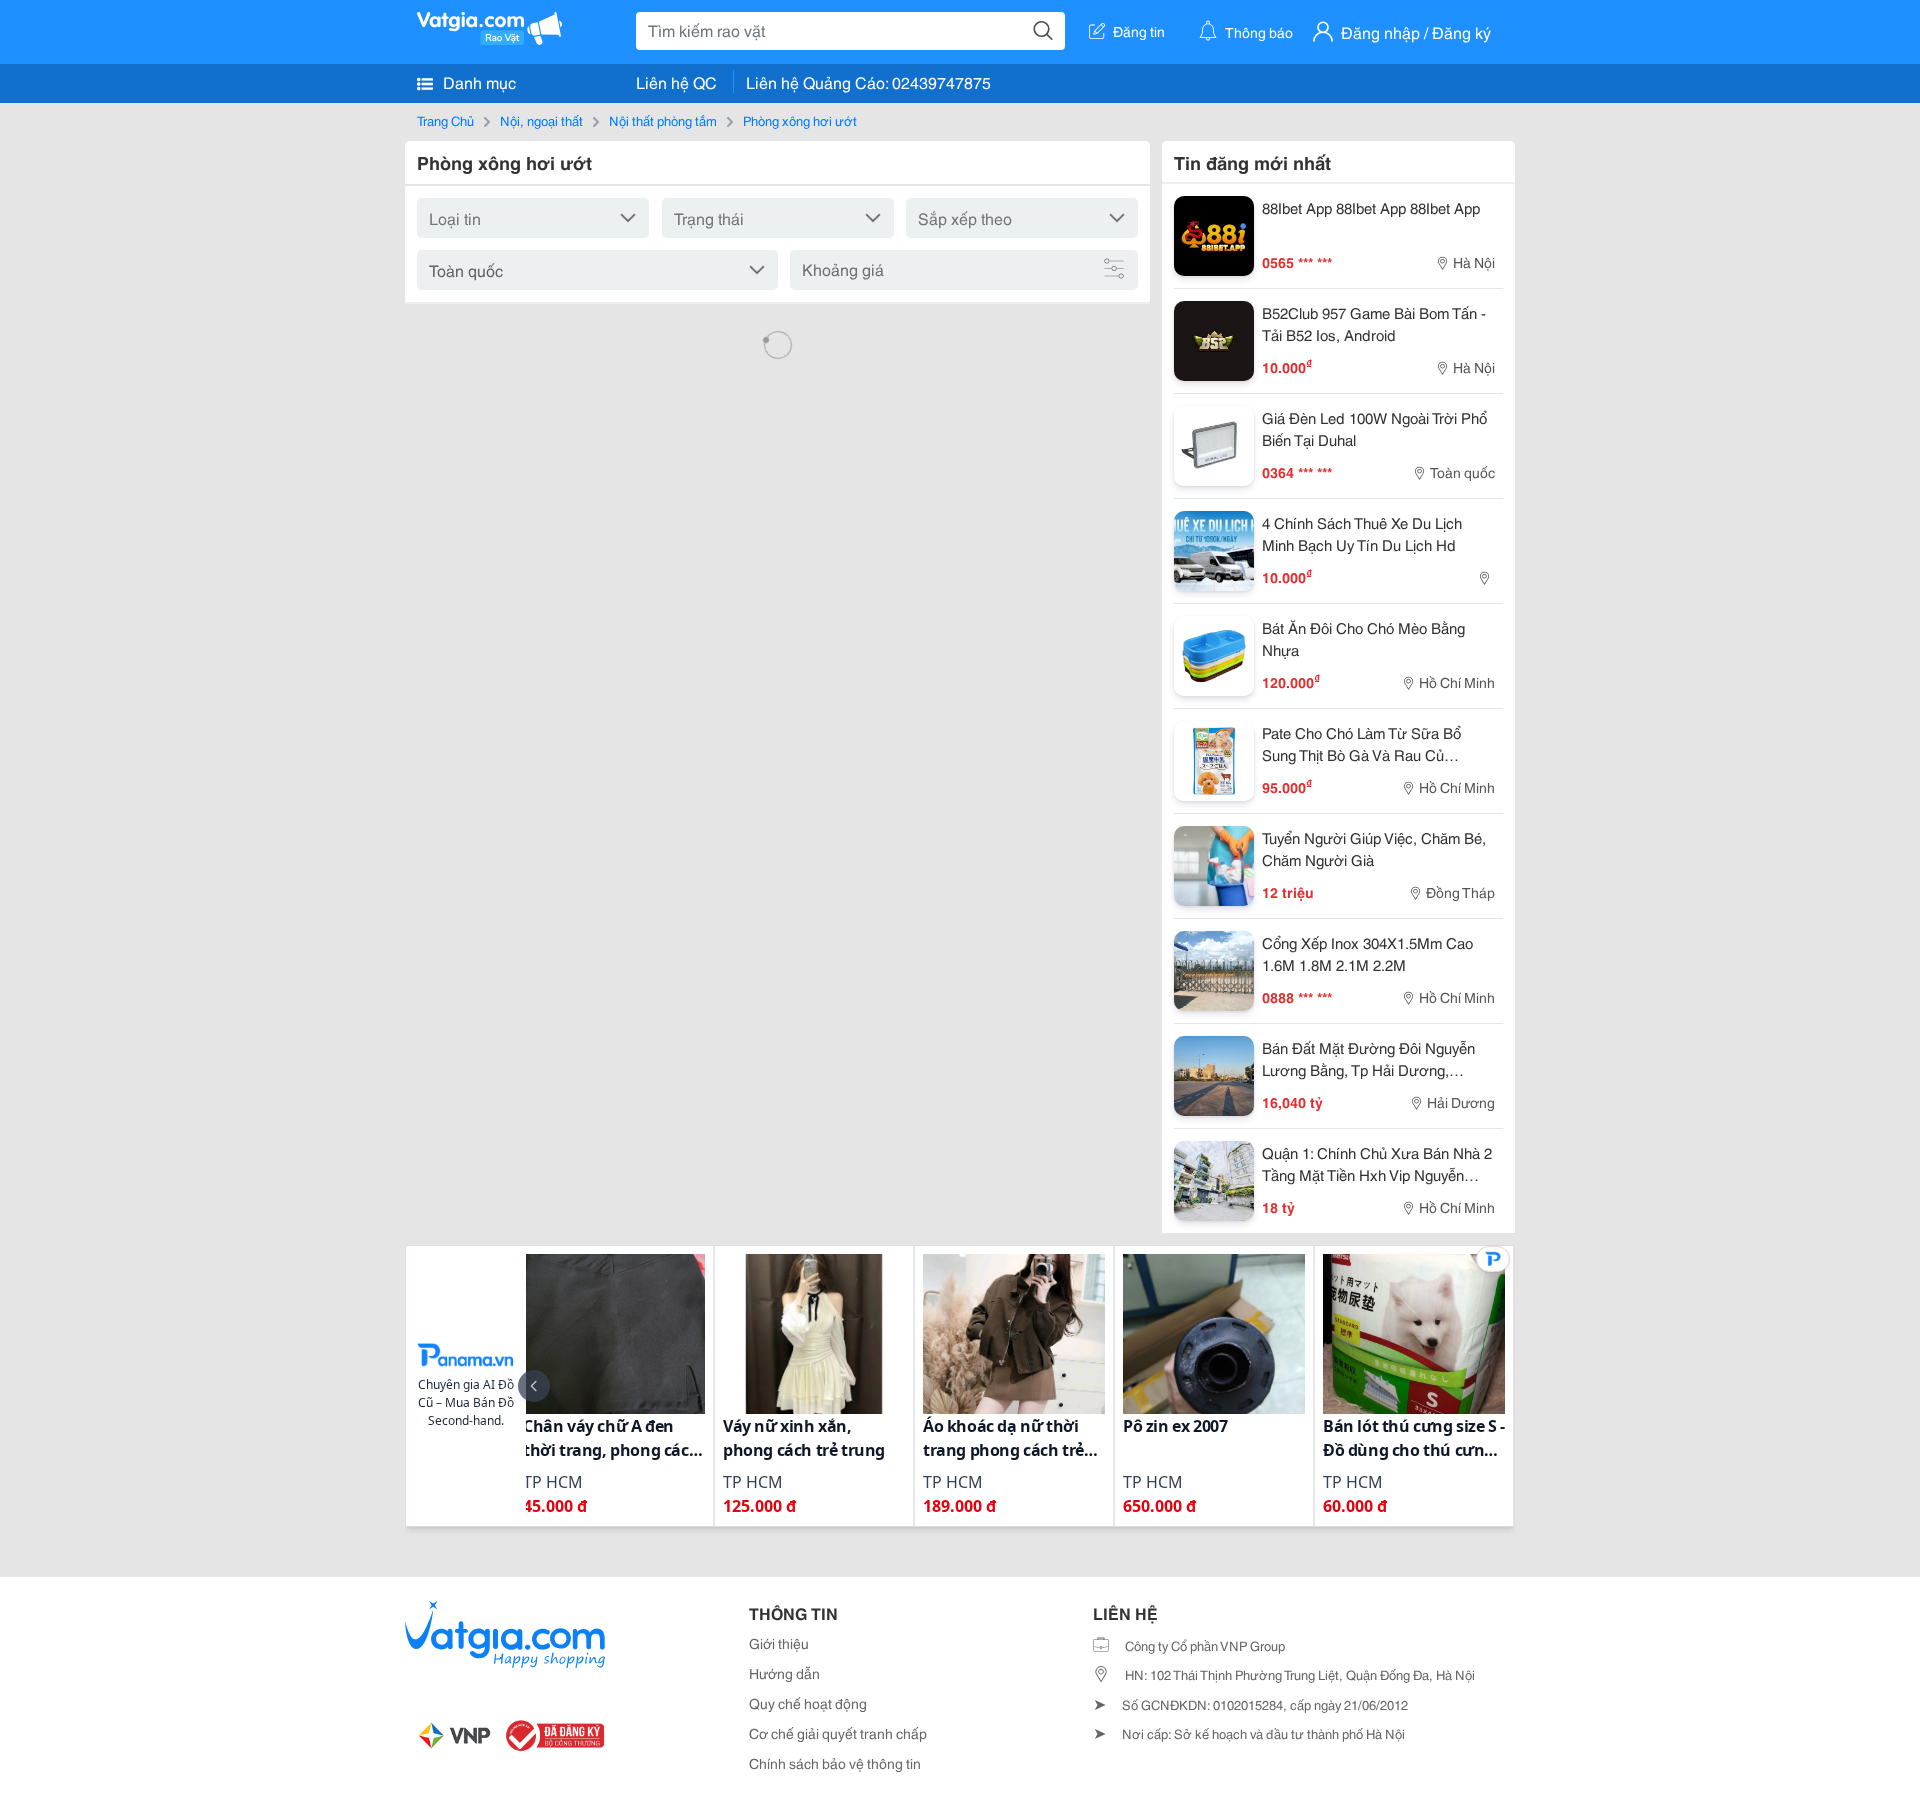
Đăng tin (1139, 31)
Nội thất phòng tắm (663, 120)
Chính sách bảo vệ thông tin (835, 1763)
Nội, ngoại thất (541, 120)
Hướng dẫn (784, 1673)
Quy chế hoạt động (808, 1703)
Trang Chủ (445, 120)
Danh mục (477, 81)
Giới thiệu (779, 1643)
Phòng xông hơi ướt (800, 120)
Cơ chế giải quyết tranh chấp (838, 1733)
